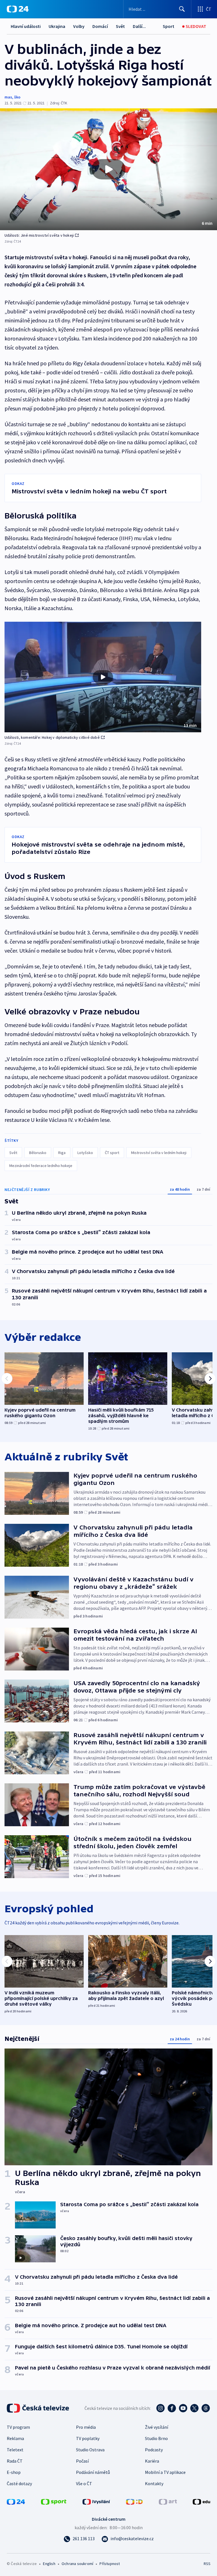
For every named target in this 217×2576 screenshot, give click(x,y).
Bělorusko (38, 1153)
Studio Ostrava (90, 2450)
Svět (120, 26)
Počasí (82, 2461)
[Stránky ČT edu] (201, 2501)
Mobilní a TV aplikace (165, 2472)
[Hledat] (182, 9)
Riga (62, 1153)
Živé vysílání (157, 2427)
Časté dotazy (19, 2483)
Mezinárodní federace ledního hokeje (41, 1166)
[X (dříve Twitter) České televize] (194, 2408)
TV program (18, 2427)
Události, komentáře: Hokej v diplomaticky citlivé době (52, 737)
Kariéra (152, 2461)
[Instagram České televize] (160, 2408)
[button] (108, 169)
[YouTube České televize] (183, 2408)
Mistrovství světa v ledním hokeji (159, 1153)
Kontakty (154, 2483)
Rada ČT (15, 2461)
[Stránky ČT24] (16, 2501)
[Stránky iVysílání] (96, 2501)
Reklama (15, 2438)
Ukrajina (57, 26)
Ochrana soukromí (77, 2564)
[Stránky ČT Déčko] (134, 2501)
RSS (207, 2564)
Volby (79, 26)
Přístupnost (110, 2564)
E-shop (14, 2472)
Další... (139, 26)
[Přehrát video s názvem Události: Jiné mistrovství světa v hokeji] (108, 169)
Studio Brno (156, 2438)
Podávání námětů (93, 2472)
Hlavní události (26, 26)
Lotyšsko (85, 1153)
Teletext (15, 2450)
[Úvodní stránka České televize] (38, 2408)
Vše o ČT (84, 2483)
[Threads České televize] (206, 2408)
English (49, 2564)
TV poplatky (88, 2438)
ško (17, 97)
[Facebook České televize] (172, 2408)
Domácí (100, 26)
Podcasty (154, 2450)
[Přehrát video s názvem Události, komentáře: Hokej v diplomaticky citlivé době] (103, 677)
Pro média (86, 2427)
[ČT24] (18, 9)
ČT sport (112, 1153)
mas (8, 97)
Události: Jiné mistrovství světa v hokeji (39, 235)
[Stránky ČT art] (168, 2501)
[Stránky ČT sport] (54, 2501)
